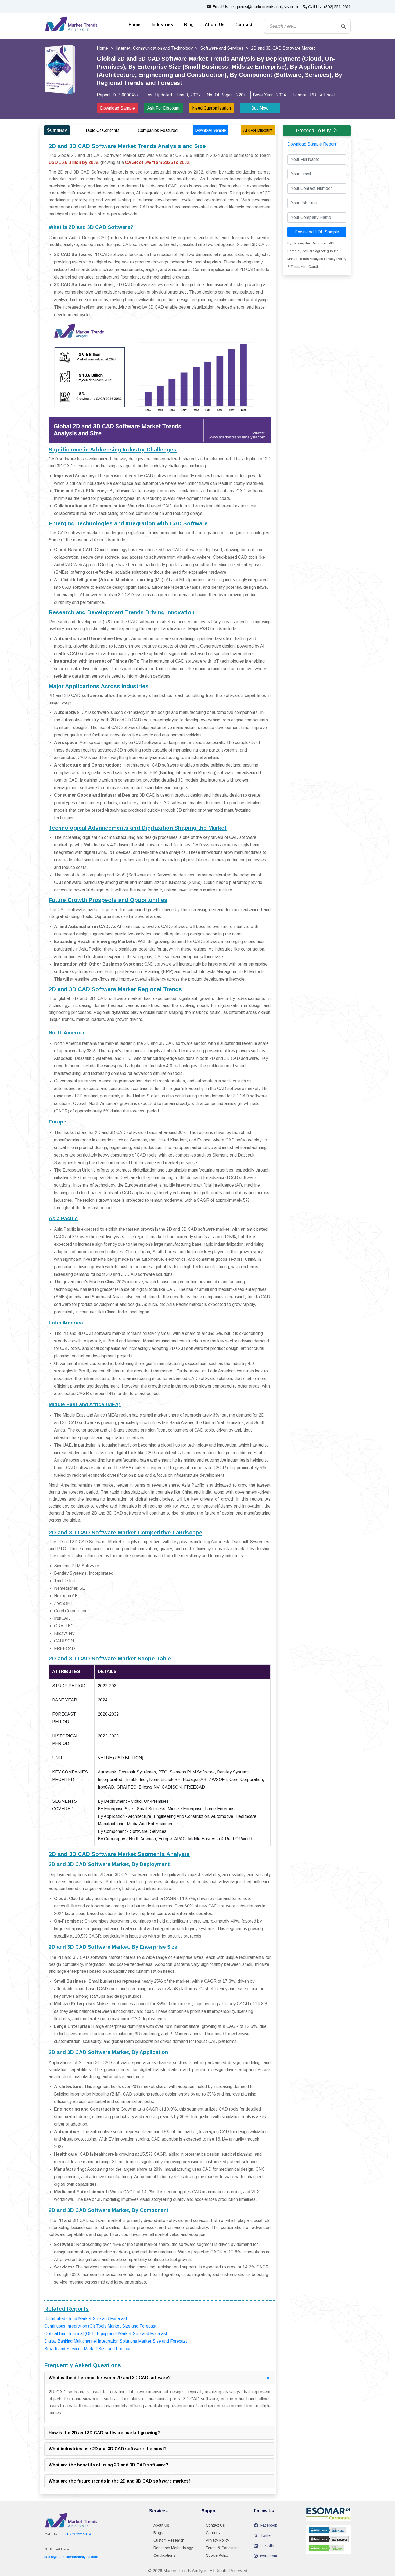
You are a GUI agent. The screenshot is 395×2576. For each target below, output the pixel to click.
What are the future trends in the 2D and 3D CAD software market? (120, 2481)
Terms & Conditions (223, 2548)
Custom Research (169, 2540)
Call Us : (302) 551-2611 (329, 7)
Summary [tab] (57, 130)
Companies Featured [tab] (158, 130)
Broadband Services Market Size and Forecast (89, 2349)
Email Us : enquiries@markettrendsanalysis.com (255, 7)
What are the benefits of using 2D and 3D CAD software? (108, 2465)
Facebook (269, 2525)
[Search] (343, 26)
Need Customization (211, 108)
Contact (244, 25)
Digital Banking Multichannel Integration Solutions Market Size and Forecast (116, 2341)
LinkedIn (267, 2546)
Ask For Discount (164, 108)
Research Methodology (173, 2548)
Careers (213, 2533)
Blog (189, 25)
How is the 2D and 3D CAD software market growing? (104, 2433)
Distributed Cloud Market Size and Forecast (86, 2319)
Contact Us (215, 2525)
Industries (162, 25)
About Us (215, 25)
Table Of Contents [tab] (102, 130)
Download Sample (118, 108)
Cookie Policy (217, 2555)
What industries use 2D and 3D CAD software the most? (108, 2449)
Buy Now (260, 108)
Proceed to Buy (313, 131)
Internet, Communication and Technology (154, 48)
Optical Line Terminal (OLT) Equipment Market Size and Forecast (106, 2334)
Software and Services (222, 48)
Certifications (164, 2555)
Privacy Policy (218, 2540)
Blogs (158, 2533)
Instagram (268, 2556)
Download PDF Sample (317, 232)
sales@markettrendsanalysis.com (71, 2557)
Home (134, 25)
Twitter (266, 2535)
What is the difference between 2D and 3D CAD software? (110, 2378)
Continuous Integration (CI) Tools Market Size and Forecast (100, 2326)
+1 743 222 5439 (78, 2534)
